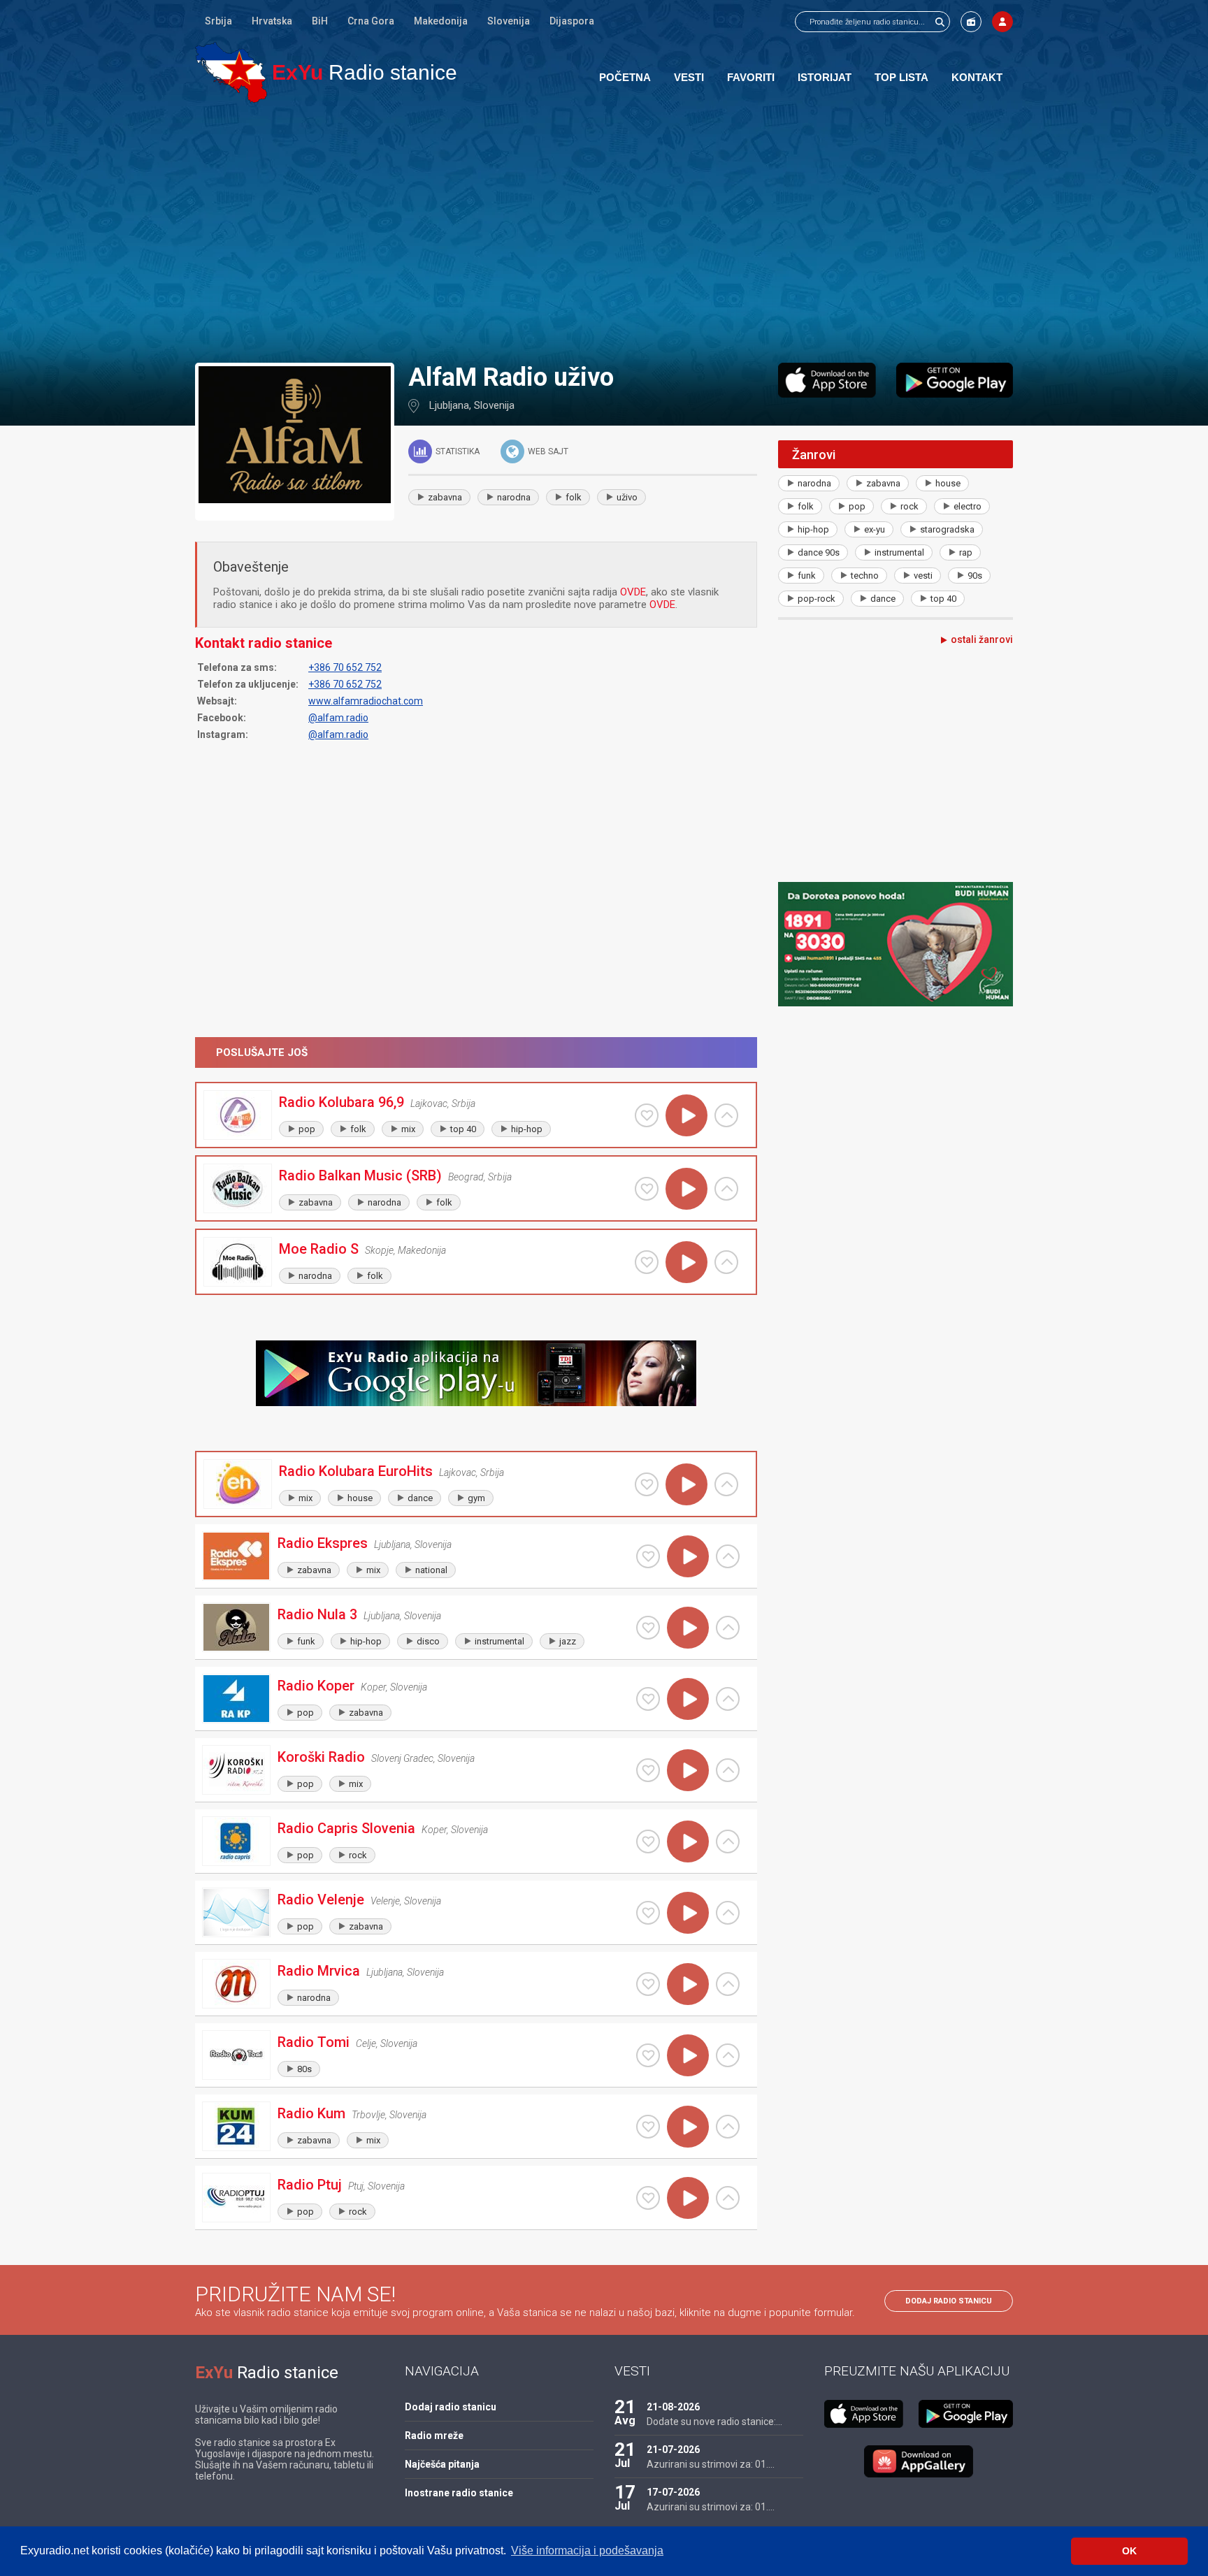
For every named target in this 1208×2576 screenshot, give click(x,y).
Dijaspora (572, 21)
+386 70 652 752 (345, 667)
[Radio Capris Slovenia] (236, 1841)
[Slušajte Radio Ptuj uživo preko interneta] (688, 2198)
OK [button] (1129, 2551)
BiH (320, 21)
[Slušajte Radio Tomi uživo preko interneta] (688, 2055)
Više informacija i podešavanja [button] (587, 2550)
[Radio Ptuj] (236, 2198)
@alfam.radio (338, 718)
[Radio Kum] (236, 2126)
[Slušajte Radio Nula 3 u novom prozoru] (728, 1628)
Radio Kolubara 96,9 (341, 1102)
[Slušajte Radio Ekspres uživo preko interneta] (688, 1556)
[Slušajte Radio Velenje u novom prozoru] (728, 1913)
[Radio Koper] (236, 1699)
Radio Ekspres (323, 1543)
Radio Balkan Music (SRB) (360, 1175)
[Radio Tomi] (236, 2055)
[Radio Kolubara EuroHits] (238, 1484)
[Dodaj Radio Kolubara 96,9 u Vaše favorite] (647, 1115)
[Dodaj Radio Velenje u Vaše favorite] (648, 1913)
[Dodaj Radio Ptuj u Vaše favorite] (648, 2198)
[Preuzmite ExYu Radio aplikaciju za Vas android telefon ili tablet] (955, 380)
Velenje (385, 1901)
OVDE (633, 592)
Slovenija (509, 21)
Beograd (466, 1177)
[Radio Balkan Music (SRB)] (238, 1188)
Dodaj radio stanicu (949, 2301)
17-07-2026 (673, 2492)
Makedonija (441, 21)
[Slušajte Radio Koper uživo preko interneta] (688, 1699)
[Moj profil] (1002, 22)
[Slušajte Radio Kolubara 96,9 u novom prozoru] (726, 1115)
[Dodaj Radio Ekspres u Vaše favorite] (648, 1556)
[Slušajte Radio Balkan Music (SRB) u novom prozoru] (726, 1189)
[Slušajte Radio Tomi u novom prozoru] (728, 2055)
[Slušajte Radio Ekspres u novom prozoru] (728, 1556)
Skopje (379, 1250)
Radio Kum (311, 2113)
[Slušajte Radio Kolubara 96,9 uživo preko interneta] (686, 1115)
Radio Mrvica (319, 1971)
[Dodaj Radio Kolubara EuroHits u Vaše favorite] (647, 1484)
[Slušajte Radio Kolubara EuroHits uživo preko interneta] (686, 1484)
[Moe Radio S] (238, 1262)
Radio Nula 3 (317, 1614)
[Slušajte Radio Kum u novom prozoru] (728, 2127)
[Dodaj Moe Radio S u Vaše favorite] (647, 1262)
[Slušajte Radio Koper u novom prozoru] (728, 1699)
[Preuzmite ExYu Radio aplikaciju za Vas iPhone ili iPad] (827, 380)
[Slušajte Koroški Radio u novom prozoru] (728, 1770)
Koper (373, 1687)
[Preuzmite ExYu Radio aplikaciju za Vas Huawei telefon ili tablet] (919, 2461)
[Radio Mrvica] (236, 1984)
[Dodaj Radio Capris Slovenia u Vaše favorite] (648, 1841)
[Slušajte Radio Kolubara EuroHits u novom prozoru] (726, 1484)
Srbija (218, 21)
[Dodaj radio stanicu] (971, 22)
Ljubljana (449, 405)
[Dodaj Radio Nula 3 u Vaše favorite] (648, 1628)
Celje (366, 2043)
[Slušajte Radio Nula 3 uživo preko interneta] (688, 1628)
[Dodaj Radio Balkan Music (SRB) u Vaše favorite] (647, 1189)
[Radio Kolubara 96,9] (238, 1115)
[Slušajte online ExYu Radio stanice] (231, 72)
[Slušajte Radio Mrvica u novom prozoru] (728, 1984)
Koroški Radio (321, 1757)
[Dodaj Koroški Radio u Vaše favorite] (648, 1770)
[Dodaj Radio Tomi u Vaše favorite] (648, 2055)
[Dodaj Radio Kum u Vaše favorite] (648, 2127)
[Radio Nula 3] (236, 1627)
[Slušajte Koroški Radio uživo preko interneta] (688, 1770)
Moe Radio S (319, 1249)
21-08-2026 (673, 2407)
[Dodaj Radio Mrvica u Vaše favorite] (648, 1984)
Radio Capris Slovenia (346, 1828)
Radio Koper (316, 1686)
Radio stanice (365, 72)
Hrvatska (272, 21)
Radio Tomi (314, 2042)
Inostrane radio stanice (459, 2493)
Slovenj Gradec (402, 1758)
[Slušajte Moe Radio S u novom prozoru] (726, 1262)
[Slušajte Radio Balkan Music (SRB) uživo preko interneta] (686, 1189)
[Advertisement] (604, 232)
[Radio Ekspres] (236, 1556)
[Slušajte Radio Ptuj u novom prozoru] (728, 2198)
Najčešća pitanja (442, 2464)
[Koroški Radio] (236, 1770)
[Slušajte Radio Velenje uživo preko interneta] (688, 1913)
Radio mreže (434, 2436)
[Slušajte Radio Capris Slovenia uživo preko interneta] (688, 1841)
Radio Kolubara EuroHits (356, 1471)
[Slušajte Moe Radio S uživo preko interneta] (686, 1262)
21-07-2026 (673, 2450)
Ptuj (356, 2186)
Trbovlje (368, 2115)
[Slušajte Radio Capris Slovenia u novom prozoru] (728, 1841)
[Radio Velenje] (236, 1912)
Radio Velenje (321, 1900)
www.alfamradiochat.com (366, 701)
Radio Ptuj (310, 2185)
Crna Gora (371, 21)
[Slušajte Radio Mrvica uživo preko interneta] (688, 1984)
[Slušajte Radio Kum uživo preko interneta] (688, 2127)
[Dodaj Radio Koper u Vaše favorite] (648, 1699)
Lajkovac (429, 1104)
